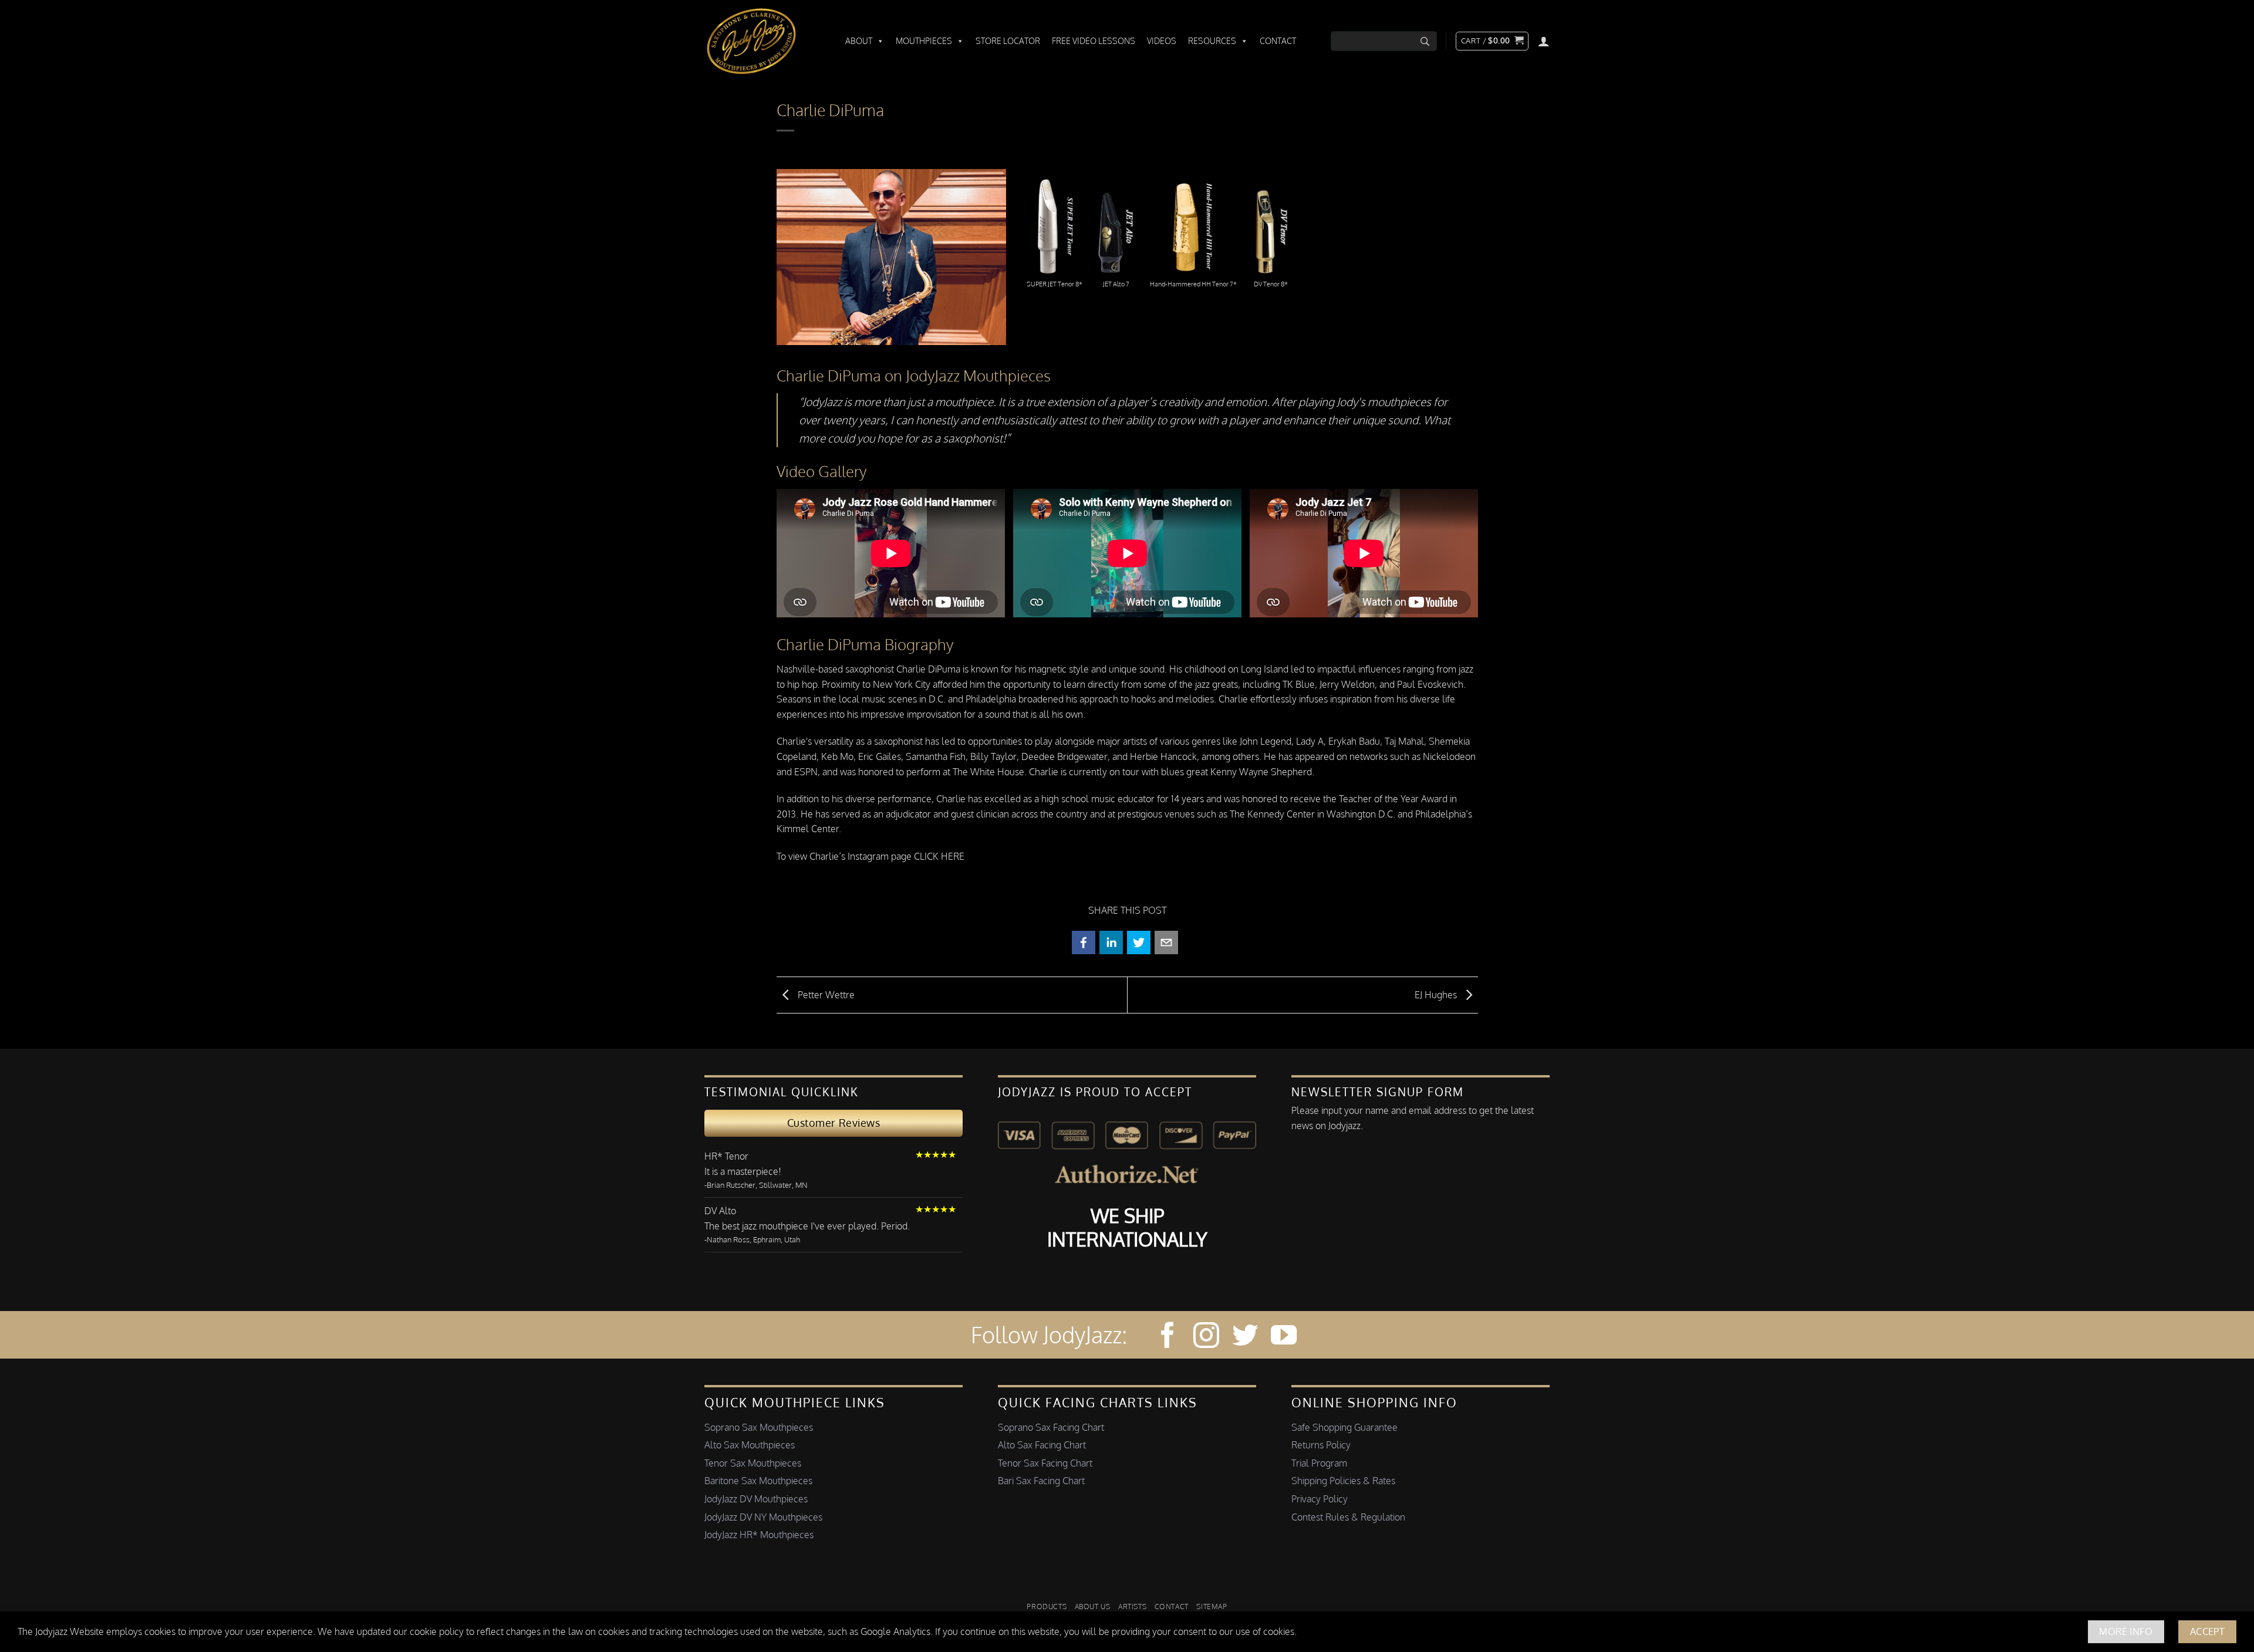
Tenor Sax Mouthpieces (753, 1463)
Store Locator (1008, 41)
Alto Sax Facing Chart (1042, 1445)
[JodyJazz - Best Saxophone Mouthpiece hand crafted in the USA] (763, 41)
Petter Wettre (825, 994)
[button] (1492, 41)
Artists (1132, 1606)
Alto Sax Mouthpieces (750, 1445)
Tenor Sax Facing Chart (1045, 1463)
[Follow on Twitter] (1245, 1337)
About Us (1093, 1606)
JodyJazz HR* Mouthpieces (759, 1535)
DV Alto (720, 1211)
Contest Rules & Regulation (1348, 1517)
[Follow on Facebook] (1168, 1337)
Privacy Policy (1320, 1499)
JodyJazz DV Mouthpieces (756, 1499)
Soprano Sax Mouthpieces (759, 1427)
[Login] (1544, 41)
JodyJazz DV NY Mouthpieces (763, 1517)
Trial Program (1319, 1463)
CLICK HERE (939, 856)
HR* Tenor (726, 1156)
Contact (1278, 41)
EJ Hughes (1437, 994)
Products (1047, 1606)
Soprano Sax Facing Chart (1051, 1427)
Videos (1162, 41)
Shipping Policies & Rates (1343, 1481)
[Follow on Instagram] (1206, 1337)
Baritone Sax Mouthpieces (758, 1481)
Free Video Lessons (1094, 41)
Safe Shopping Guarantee (1344, 1427)
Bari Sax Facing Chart (1041, 1481)
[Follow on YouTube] (1284, 1337)
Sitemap (1212, 1606)
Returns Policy (1321, 1445)
